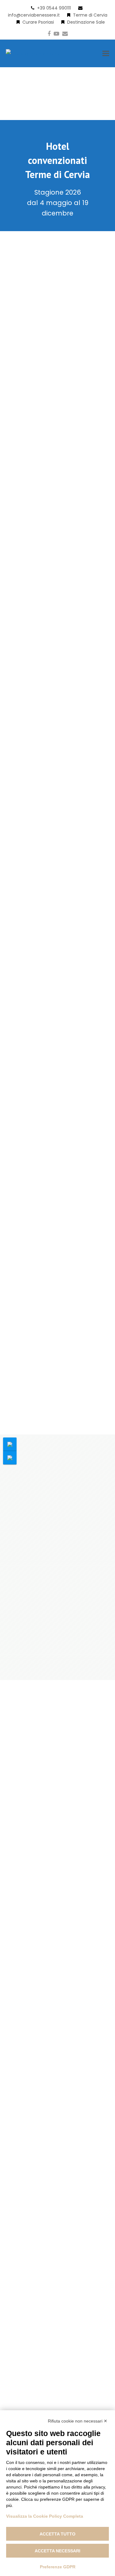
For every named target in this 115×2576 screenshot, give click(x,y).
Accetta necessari (57, 2551)
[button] (106, 54)
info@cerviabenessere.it (34, 15)
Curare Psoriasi (38, 22)
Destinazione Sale (86, 22)
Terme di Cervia (90, 15)
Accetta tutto (57, 2534)
